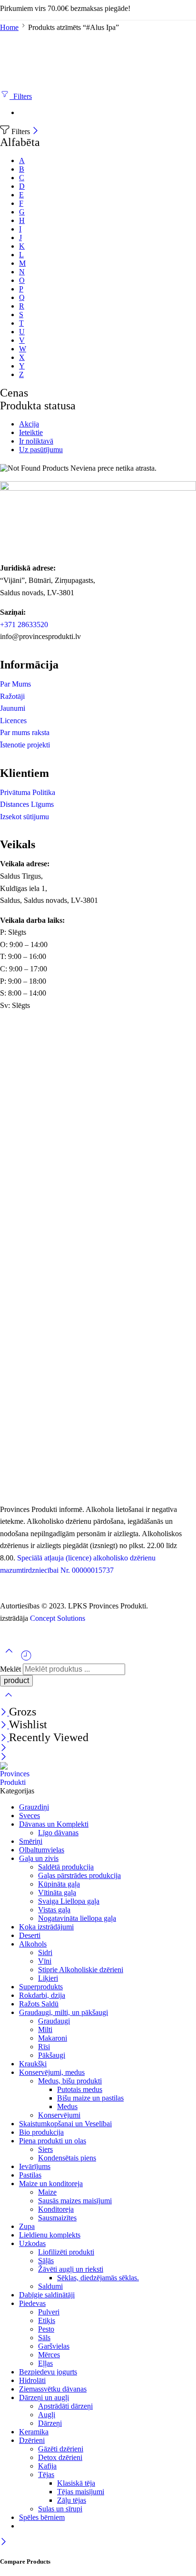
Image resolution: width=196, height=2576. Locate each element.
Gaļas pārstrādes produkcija (79, 1875)
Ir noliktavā (36, 441)
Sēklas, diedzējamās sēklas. (98, 2278)
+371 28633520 (24, 625)
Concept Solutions (58, 1618)
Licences (13, 721)
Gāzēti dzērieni (61, 2449)
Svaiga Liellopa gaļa (69, 1901)
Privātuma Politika (28, 792)
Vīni (45, 1961)
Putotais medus (80, 2089)
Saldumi (50, 2286)
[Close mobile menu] (4, 1758)
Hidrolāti (32, 2380)
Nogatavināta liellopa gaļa (77, 1918)
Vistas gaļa (54, 1910)
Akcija (29, 424)
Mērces (49, 2355)
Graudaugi (54, 2021)
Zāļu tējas (72, 2500)
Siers (45, 2149)
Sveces (29, 1816)
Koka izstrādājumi (46, 1927)
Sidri (45, 1952)
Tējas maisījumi (81, 2492)
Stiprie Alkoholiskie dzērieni (81, 1970)
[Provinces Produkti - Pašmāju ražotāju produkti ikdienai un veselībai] (18, 1782)
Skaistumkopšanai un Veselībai (65, 2124)
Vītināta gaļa (57, 1893)
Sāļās (46, 2261)
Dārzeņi (50, 2423)
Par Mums (15, 684)
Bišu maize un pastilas (90, 2098)
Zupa (27, 2226)
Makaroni (53, 2038)
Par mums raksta (25, 732)
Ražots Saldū (39, 2004)
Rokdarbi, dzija (42, 1995)
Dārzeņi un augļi (44, 2397)
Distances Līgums (27, 804)
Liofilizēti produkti (66, 2252)
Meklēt (11, 1669)
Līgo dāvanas (58, 1833)
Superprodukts (41, 1987)
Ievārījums (35, 2166)
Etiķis (47, 2320)
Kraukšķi (33, 2064)
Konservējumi (59, 2115)
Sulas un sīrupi (60, 2509)
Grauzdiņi (34, 1807)
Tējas (46, 2474)
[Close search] (9, 1701)
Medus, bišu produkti (70, 2081)
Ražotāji (12, 696)
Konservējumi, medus (52, 2072)
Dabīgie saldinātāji (47, 2295)
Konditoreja (56, 2209)
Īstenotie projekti (25, 745)
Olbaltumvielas (42, 1850)
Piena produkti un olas (53, 2141)
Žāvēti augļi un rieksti (71, 2269)
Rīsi (44, 2047)
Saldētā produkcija (66, 1867)
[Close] (35, 131)
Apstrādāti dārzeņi (65, 2406)
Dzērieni (32, 2440)
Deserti (30, 1935)
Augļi (47, 2415)
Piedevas (32, 2303)
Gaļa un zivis (39, 1858)
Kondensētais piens (67, 2158)
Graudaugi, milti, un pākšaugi (64, 2012)
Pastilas (30, 2175)
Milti (45, 2029)
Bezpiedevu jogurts (48, 2372)
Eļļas (45, 2363)
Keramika (34, 2432)
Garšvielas (54, 2346)
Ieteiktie (31, 432)
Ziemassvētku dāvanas (53, 2389)
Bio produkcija (41, 2132)
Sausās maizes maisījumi (75, 2201)
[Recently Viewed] (26, 1659)
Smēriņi (31, 1841)
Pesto (46, 2329)
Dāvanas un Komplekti (54, 1824)
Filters (21, 96)
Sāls (44, 2338)
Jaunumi (13, 708)
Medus (67, 2106)
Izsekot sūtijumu (24, 817)
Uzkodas (32, 2243)
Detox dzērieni (60, 2457)
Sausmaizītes (57, 2218)
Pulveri (49, 2312)
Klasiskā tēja (76, 2483)
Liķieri (48, 1978)
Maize (47, 2192)
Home (9, 27)
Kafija (47, 2466)
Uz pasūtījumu (41, 450)
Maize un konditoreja (51, 2184)
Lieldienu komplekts (50, 2235)
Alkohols (33, 1944)
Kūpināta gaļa (59, 1884)
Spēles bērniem (42, 2517)
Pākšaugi (52, 2055)
